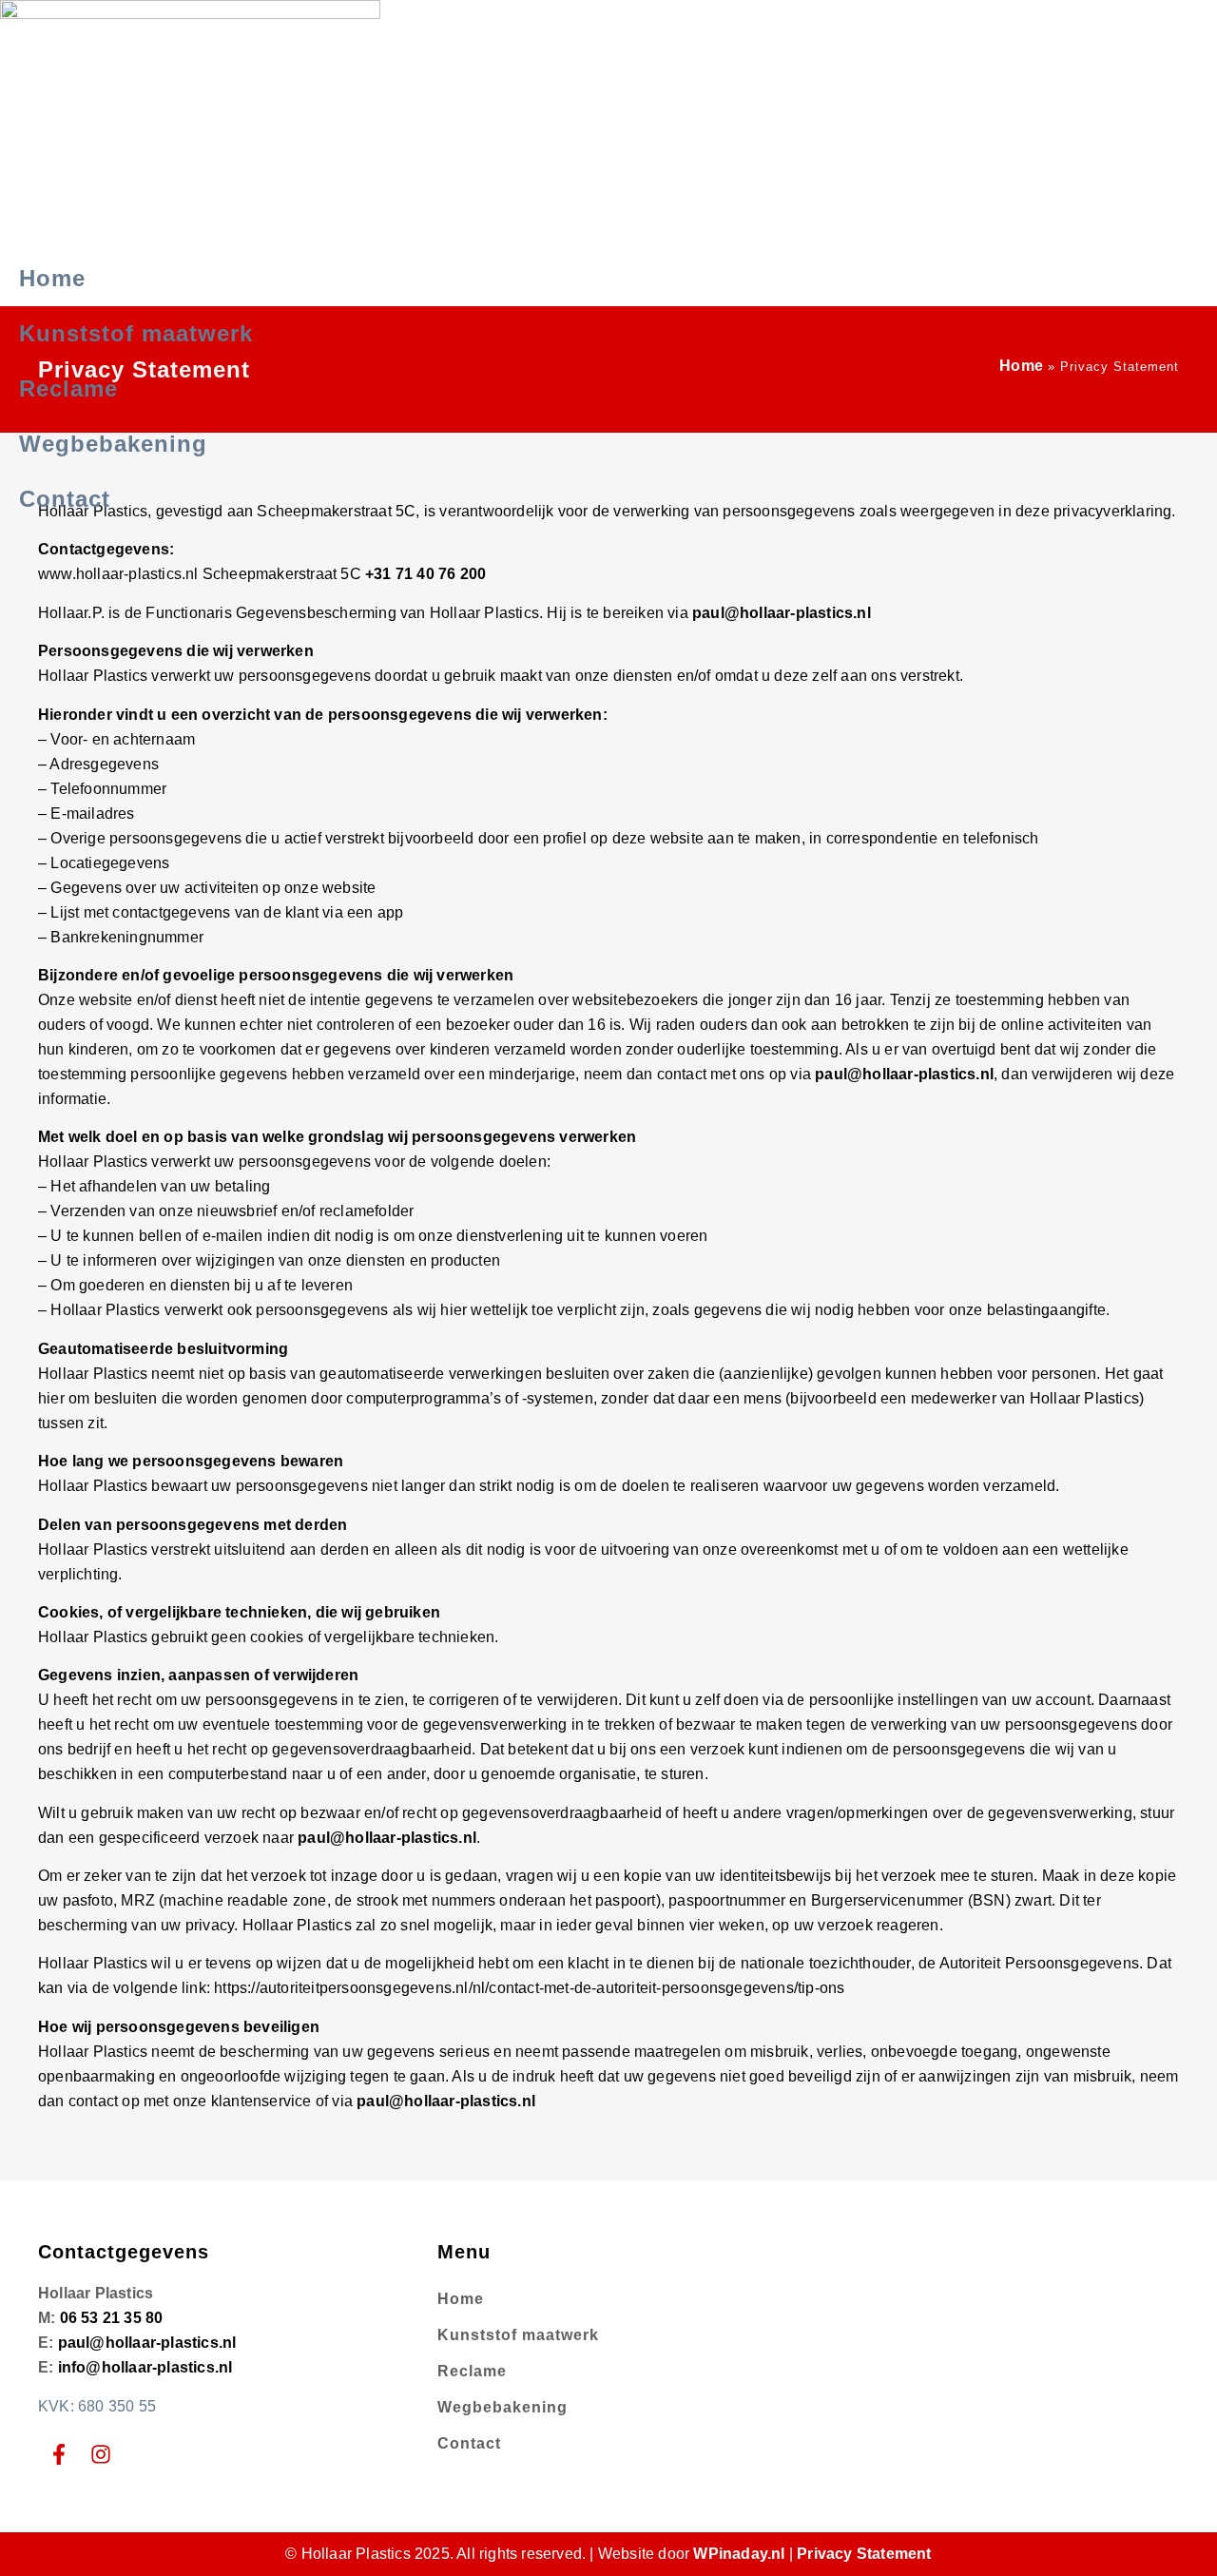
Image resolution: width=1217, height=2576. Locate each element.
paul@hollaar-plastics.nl (782, 613)
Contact (65, 499)
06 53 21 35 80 (112, 2318)
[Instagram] (101, 2454)
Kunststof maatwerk (136, 333)
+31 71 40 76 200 (425, 574)
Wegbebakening (113, 444)
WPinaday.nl (739, 2554)
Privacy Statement (864, 2554)
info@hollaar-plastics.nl (145, 2367)
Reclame (68, 388)
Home (52, 278)
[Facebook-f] (59, 2454)
